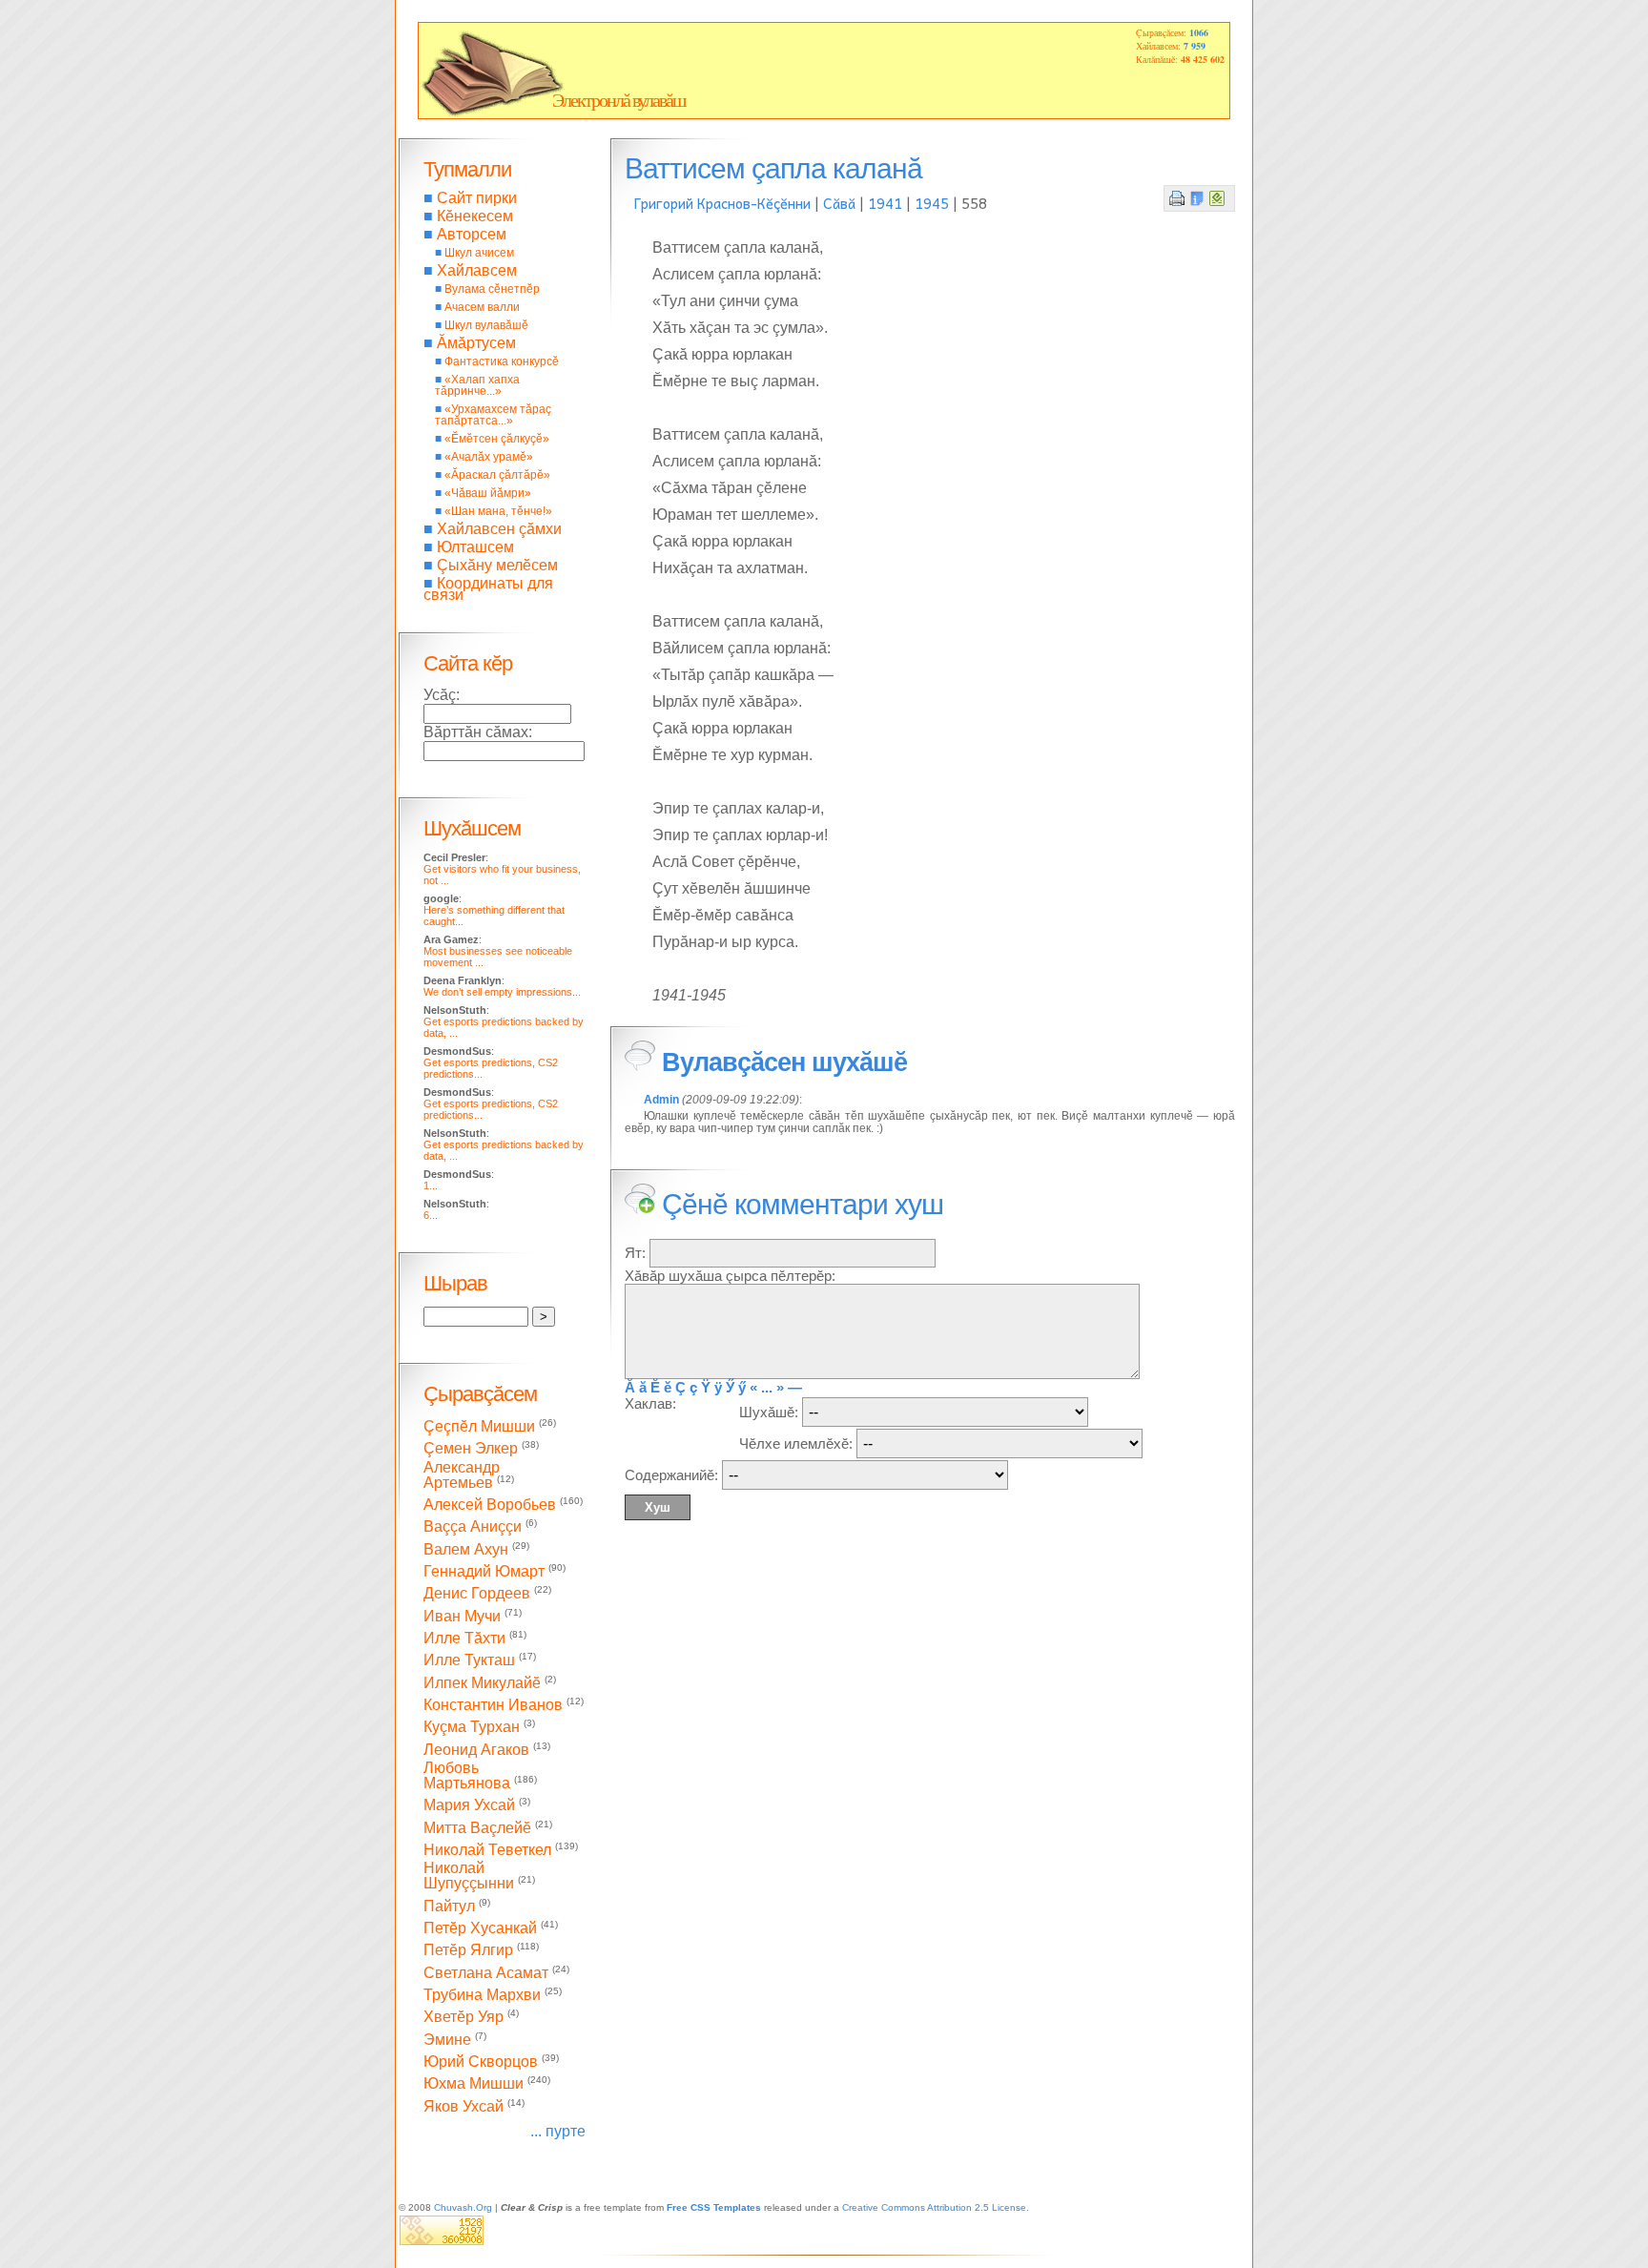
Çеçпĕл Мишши (479, 1426)
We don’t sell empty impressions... (502, 992)
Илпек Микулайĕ (482, 1683)
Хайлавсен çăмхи (499, 529)
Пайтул (449, 1906)
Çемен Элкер (471, 1449)
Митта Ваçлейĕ (477, 1828)
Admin (661, 1100)
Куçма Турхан (472, 1728)
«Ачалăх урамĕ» (489, 457)
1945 (932, 203)
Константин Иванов (493, 1705)
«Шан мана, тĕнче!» (498, 511)
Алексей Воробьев (490, 1505)
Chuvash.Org (463, 2207)
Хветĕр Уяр (463, 2018)
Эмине (447, 2040)
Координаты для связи (488, 589)
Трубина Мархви (482, 1995)
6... (431, 1215)
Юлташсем (475, 547)
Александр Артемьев (462, 1475)
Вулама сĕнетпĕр (492, 289)
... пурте (558, 2131)
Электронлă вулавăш (618, 100)
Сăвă (839, 203)
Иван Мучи (462, 1616)
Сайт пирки (477, 198)
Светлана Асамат (486, 1973)
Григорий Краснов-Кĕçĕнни (722, 203)
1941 (885, 203)
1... (431, 1186)
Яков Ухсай (463, 2106)
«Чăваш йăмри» (488, 493)
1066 (1199, 32)
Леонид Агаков (476, 1750)
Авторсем (472, 234)
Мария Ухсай (469, 1806)
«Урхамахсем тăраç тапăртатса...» (493, 415)
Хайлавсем (477, 270)
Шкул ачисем (479, 253)
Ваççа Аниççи (473, 1527)
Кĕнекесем (475, 216)
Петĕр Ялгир (468, 1951)
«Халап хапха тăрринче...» (477, 385)
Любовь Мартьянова (467, 1775)
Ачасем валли (482, 307)
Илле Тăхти (464, 1638)
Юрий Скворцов (481, 2062)
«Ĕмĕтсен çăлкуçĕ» (497, 439)
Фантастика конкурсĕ (502, 361)
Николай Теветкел (487, 1850)
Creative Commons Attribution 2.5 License (934, 2207)
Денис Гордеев (477, 1594)
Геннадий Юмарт (484, 1571)
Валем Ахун (466, 1549)
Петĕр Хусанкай (480, 1928)
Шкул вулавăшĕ (486, 325)
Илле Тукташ (469, 1661)
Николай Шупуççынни (469, 1876)
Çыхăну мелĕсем (497, 565)
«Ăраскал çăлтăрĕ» (497, 475)
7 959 (1195, 46)
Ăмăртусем (476, 343)
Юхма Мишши (474, 2084)
